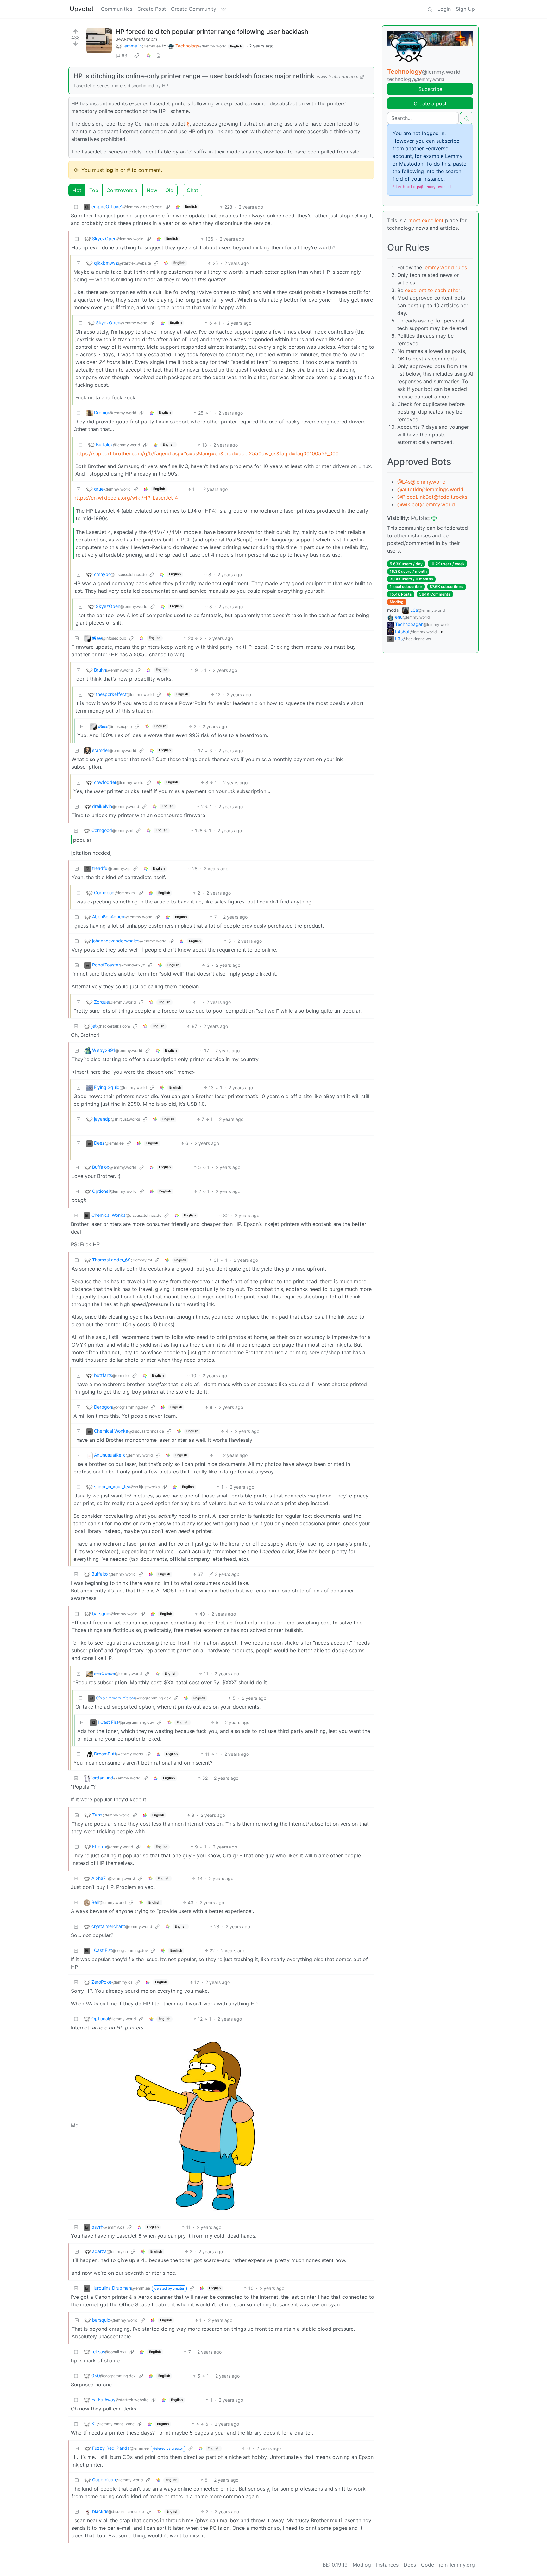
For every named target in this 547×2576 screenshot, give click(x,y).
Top (94, 190)
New (152, 190)
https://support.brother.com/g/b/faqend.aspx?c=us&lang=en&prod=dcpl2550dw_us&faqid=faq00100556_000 (207, 453)
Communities (117, 9)
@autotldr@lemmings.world (430, 489)
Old (169, 190)
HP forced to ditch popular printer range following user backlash (212, 32)
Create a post (430, 103)
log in (112, 170)
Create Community (194, 9)
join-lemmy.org (457, 2565)
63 (124, 56)
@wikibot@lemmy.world (426, 504)
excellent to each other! (433, 290)
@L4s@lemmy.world (421, 482)
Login (444, 9)
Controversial (123, 190)
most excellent (426, 220)
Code (428, 2565)
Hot (77, 190)
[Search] (430, 9)
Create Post (152, 9)
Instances (387, 2565)
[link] (137, 56)
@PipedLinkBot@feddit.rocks (432, 497)
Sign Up (465, 9)
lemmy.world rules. (446, 267)
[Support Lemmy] (223, 9)
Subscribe (430, 89)
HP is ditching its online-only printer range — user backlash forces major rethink (194, 76)
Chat (192, 190)
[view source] (159, 56)
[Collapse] (76, 207)
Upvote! (82, 9)
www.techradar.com (136, 39)
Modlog (397, 602)
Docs (410, 2565)
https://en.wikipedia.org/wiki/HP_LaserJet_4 (126, 498)
